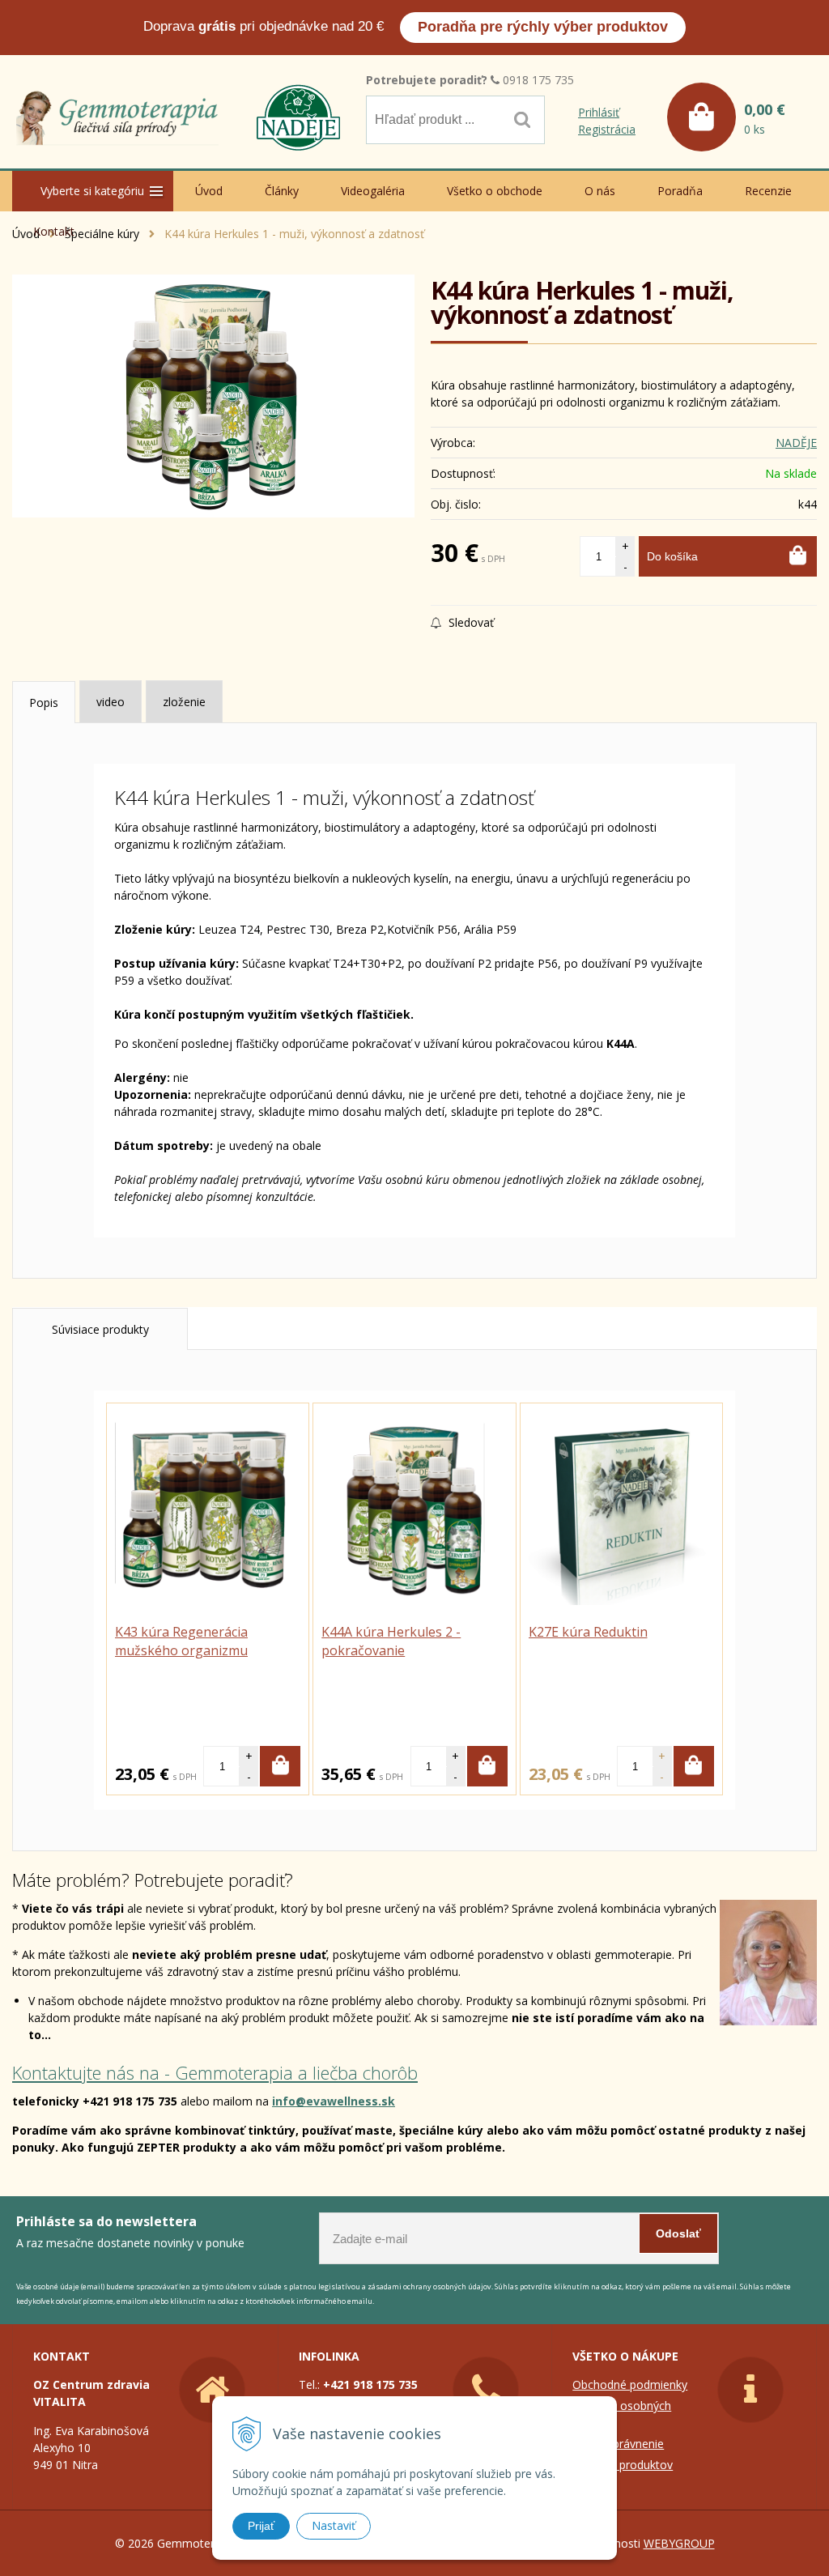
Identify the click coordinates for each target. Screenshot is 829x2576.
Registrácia (607, 129)
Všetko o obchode (495, 191)
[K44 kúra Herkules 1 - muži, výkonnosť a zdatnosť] (213, 396)
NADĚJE (796, 443)
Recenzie (768, 191)
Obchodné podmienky (630, 2384)
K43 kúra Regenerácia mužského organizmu (181, 1641)
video (111, 702)
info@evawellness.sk (334, 2101)
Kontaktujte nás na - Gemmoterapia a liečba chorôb (215, 2072)
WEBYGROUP (679, 2543)
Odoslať (678, 2233)
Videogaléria (373, 191)
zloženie (184, 702)
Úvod (209, 191)
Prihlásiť (599, 112)
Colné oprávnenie (618, 2444)
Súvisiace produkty (100, 1329)
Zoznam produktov (623, 2465)
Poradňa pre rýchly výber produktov (543, 27)
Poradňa (680, 191)
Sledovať (470, 622)
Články (282, 191)
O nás (600, 191)
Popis (44, 703)
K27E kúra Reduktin (588, 1632)
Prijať (261, 2526)
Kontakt (54, 231)
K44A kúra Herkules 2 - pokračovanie (391, 1641)
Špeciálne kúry (102, 234)
